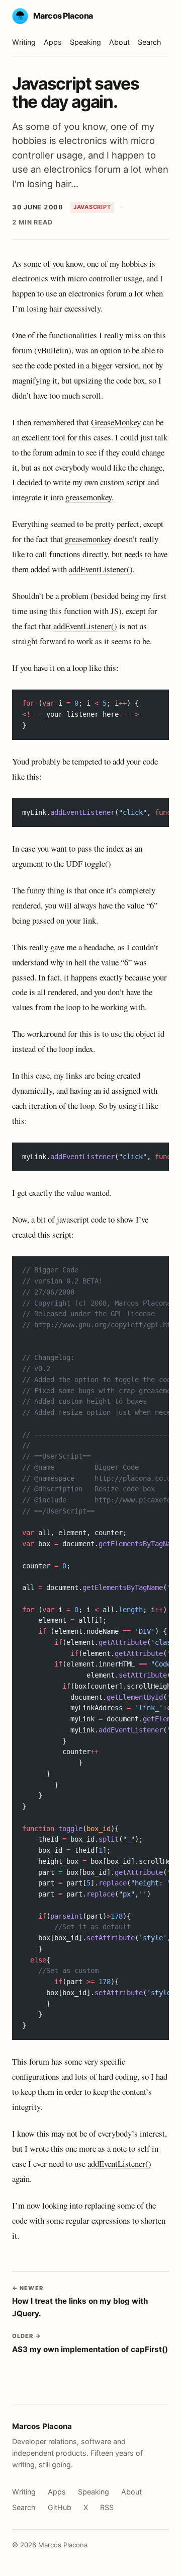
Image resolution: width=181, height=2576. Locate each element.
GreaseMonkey (116, 422)
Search (150, 42)
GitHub (60, 2507)
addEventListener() (101, 569)
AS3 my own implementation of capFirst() (90, 2343)
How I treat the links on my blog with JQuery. (80, 2301)
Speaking (85, 42)
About (119, 42)
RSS (107, 2507)
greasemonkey (88, 497)
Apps (53, 42)
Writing (24, 42)
